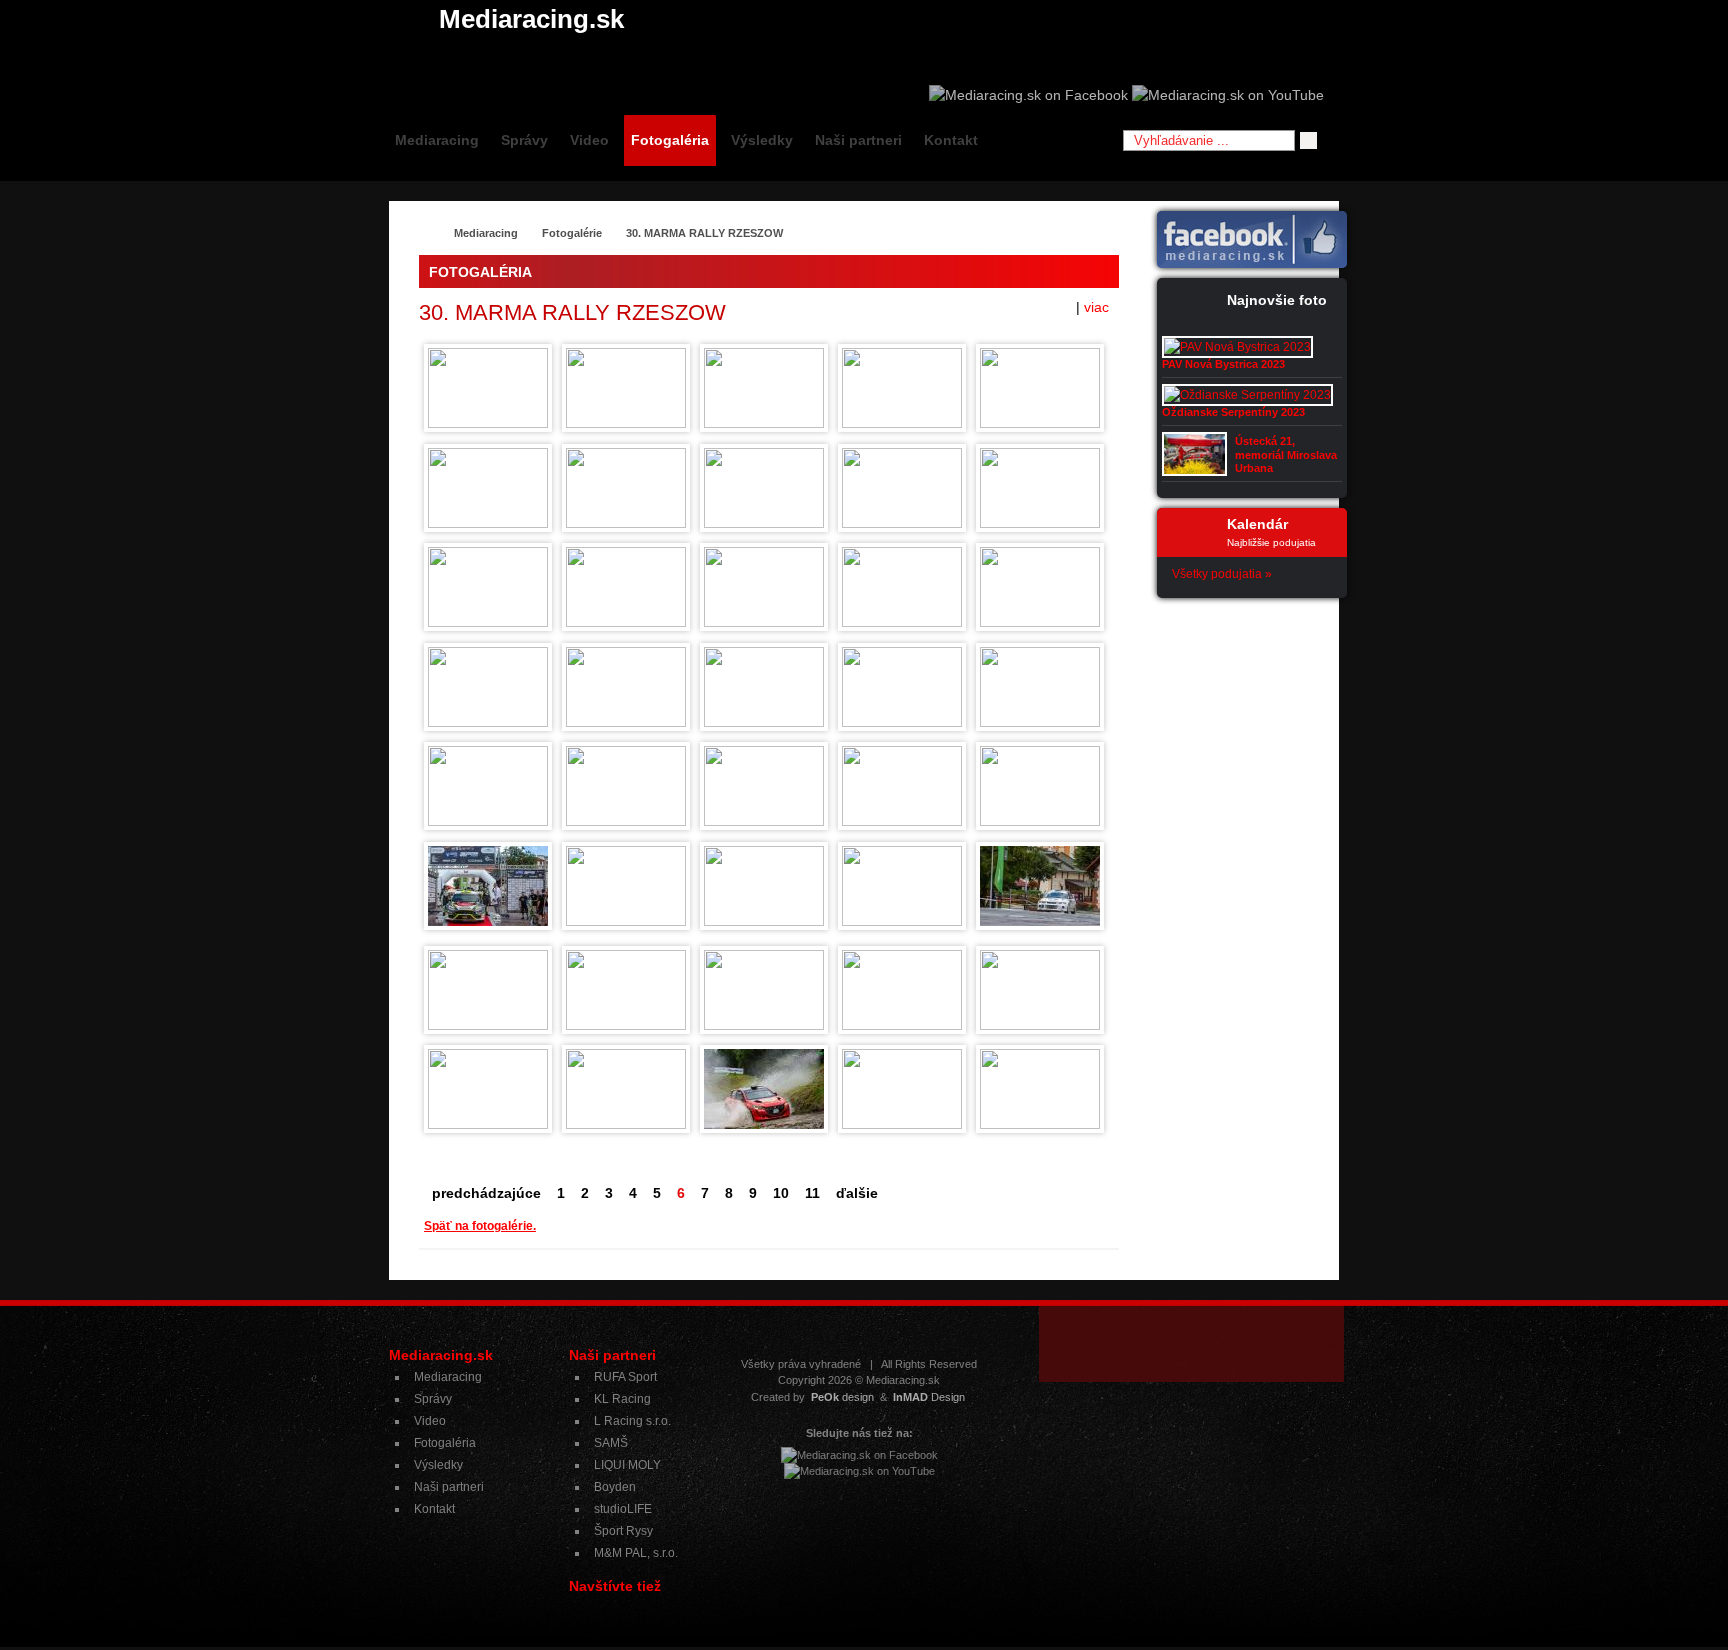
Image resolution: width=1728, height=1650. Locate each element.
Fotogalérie (572, 233)
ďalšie (857, 1193)
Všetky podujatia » (1222, 574)
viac (1096, 307)
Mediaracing (437, 140)
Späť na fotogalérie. (480, 1226)
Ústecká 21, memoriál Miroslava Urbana (1286, 454)
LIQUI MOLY (627, 1465)
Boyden (615, 1487)
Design (929, 1397)
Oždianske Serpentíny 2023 (1233, 412)
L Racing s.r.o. (632, 1421)
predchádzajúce (486, 1193)
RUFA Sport (625, 1377)
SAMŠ (611, 1443)
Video (589, 140)
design (842, 1397)
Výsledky (762, 140)
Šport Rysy (623, 1531)
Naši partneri (858, 140)
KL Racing (622, 1399)
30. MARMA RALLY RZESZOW (704, 233)
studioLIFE (623, 1509)
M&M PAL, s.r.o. (636, 1553)
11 (812, 1193)
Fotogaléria (670, 140)
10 (781, 1193)
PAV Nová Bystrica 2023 (1223, 364)
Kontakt (951, 140)
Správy (524, 140)
